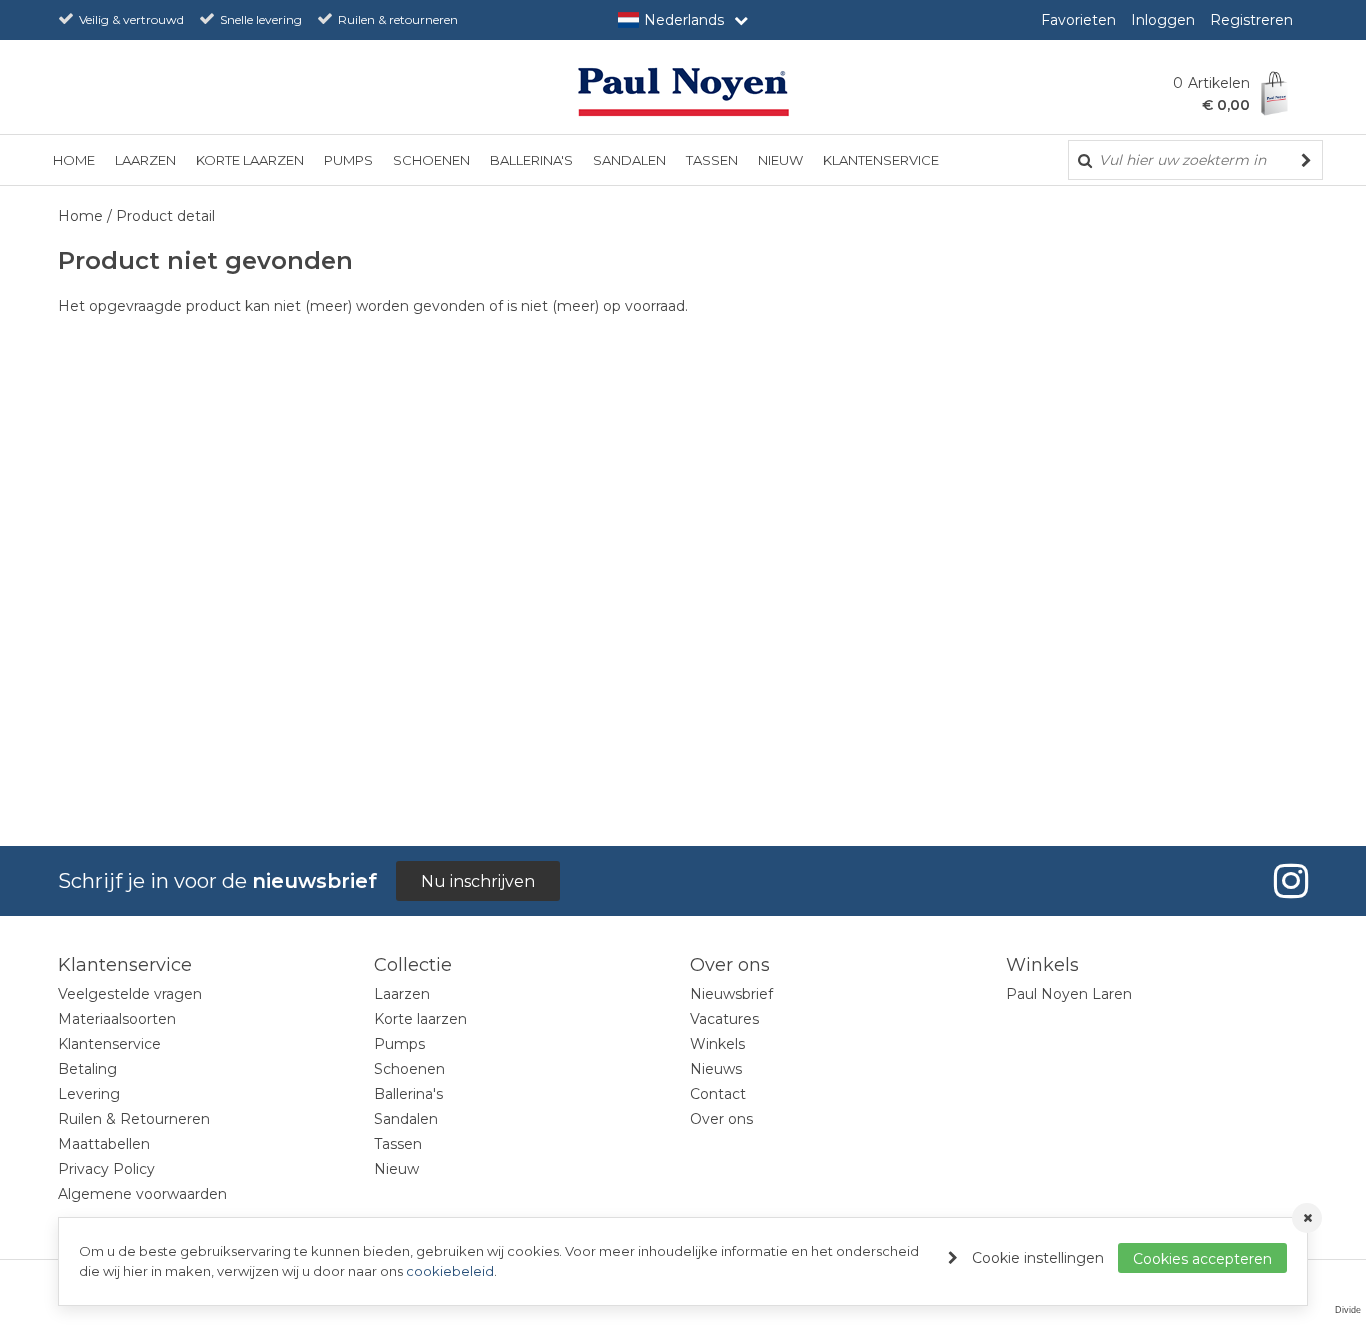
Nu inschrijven (478, 881)
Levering (89, 1094)
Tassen (712, 160)
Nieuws (716, 1069)
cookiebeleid (450, 1271)
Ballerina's (531, 160)
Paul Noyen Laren (1069, 994)
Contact (718, 1094)
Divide (1348, 1310)
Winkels (717, 1044)
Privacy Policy (106, 1169)
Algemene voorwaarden (142, 1194)
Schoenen (431, 160)
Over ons (721, 1119)
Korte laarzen (250, 160)
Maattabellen (104, 1144)
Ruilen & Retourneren (134, 1119)
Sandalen (629, 160)
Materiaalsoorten (117, 1019)
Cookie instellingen (1038, 1258)
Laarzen (145, 160)
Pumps (348, 160)
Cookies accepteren (1202, 1259)
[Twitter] (1288, 881)
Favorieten (1078, 20)
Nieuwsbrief (731, 994)
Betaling (87, 1069)
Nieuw (780, 160)
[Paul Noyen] (683, 91)
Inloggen (1163, 20)
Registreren (1251, 20)
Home (74, 160)
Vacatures (724, 1019)
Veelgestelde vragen (130, 994)
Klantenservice (881, 160)
